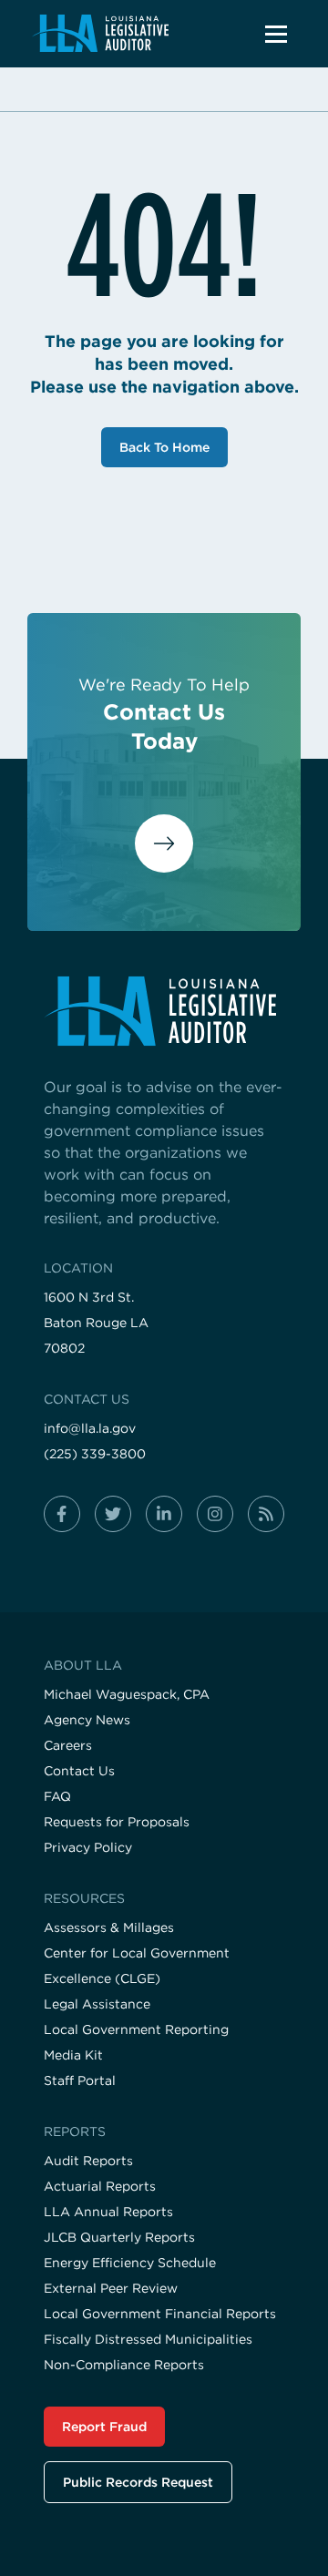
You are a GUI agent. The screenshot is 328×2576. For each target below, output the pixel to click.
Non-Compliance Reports (124, 2365)
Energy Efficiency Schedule (130, 2263)
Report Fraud (104, 2427)
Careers (68, 1745)
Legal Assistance (97, 2004)
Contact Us (79, 1771)
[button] (276, 34)
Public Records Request (138, 2482)
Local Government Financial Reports (160, 2314)
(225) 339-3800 (95, 1454)
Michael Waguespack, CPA (127, 1694)
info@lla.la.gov (90, 1428)
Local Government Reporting (136, 2029)
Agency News (87, 1720)
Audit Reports (88, 2161)
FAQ (57, 1796)
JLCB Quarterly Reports (119, 2237)
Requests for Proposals (117, 1822)
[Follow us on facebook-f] (62, 1514)
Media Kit (73, 2055)
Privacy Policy (88, 1847)
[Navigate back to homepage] (100, 33)
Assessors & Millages (109, 1927)
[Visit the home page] (164, 1011)
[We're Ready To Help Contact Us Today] (164, 845)
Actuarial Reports (100, 2186)
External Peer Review (111, 2288)
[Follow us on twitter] (113, 1514)
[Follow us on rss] (266, 1514)
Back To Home (164, 447)
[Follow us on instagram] (215, 1514)
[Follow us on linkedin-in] (164, 1514)
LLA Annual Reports (108, 2212)
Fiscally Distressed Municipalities (148, 2339)
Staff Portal (80, 2080)
